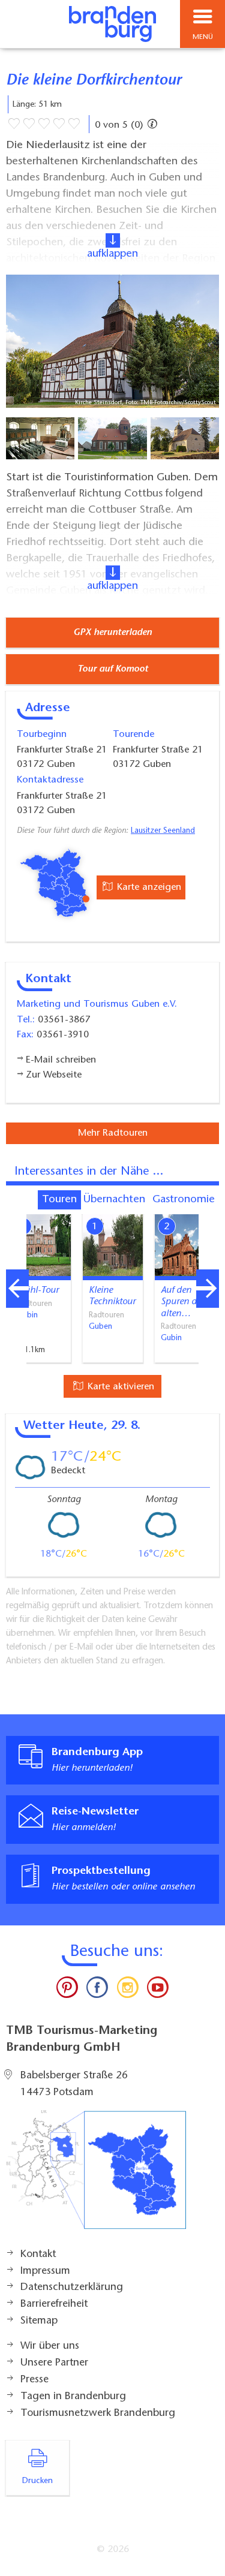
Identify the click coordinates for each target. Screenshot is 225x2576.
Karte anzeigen (148, 887)
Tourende (133, 735)
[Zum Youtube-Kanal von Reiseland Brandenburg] (158, 1990)
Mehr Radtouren (113, 1133)
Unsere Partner (54, 2363)
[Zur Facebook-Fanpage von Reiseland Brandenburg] (97, 1990)
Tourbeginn (42, 735)
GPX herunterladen (112, 633)
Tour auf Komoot (113, 669)
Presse (34, 2380)
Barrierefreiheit (54, 2304)
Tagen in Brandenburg (73, 2397)
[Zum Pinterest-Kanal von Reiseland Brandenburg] (67, 1990)
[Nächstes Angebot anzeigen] (208, 1289)
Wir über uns (50, 2346)
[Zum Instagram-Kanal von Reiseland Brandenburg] (128, 1990)
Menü (203, 37)
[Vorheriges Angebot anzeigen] (17, 1289)
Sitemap (39, 2321)
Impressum (45, 2271)
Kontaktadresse (50, 780)
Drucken (37, 2481)
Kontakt (38, 2255)
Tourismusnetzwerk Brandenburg (98, 2414)
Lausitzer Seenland (163, 831)
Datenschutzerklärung (72, 2288)
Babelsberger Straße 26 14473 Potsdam (74, 2084)
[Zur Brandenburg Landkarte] (96, 2176)
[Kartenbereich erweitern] (207, 1207)
